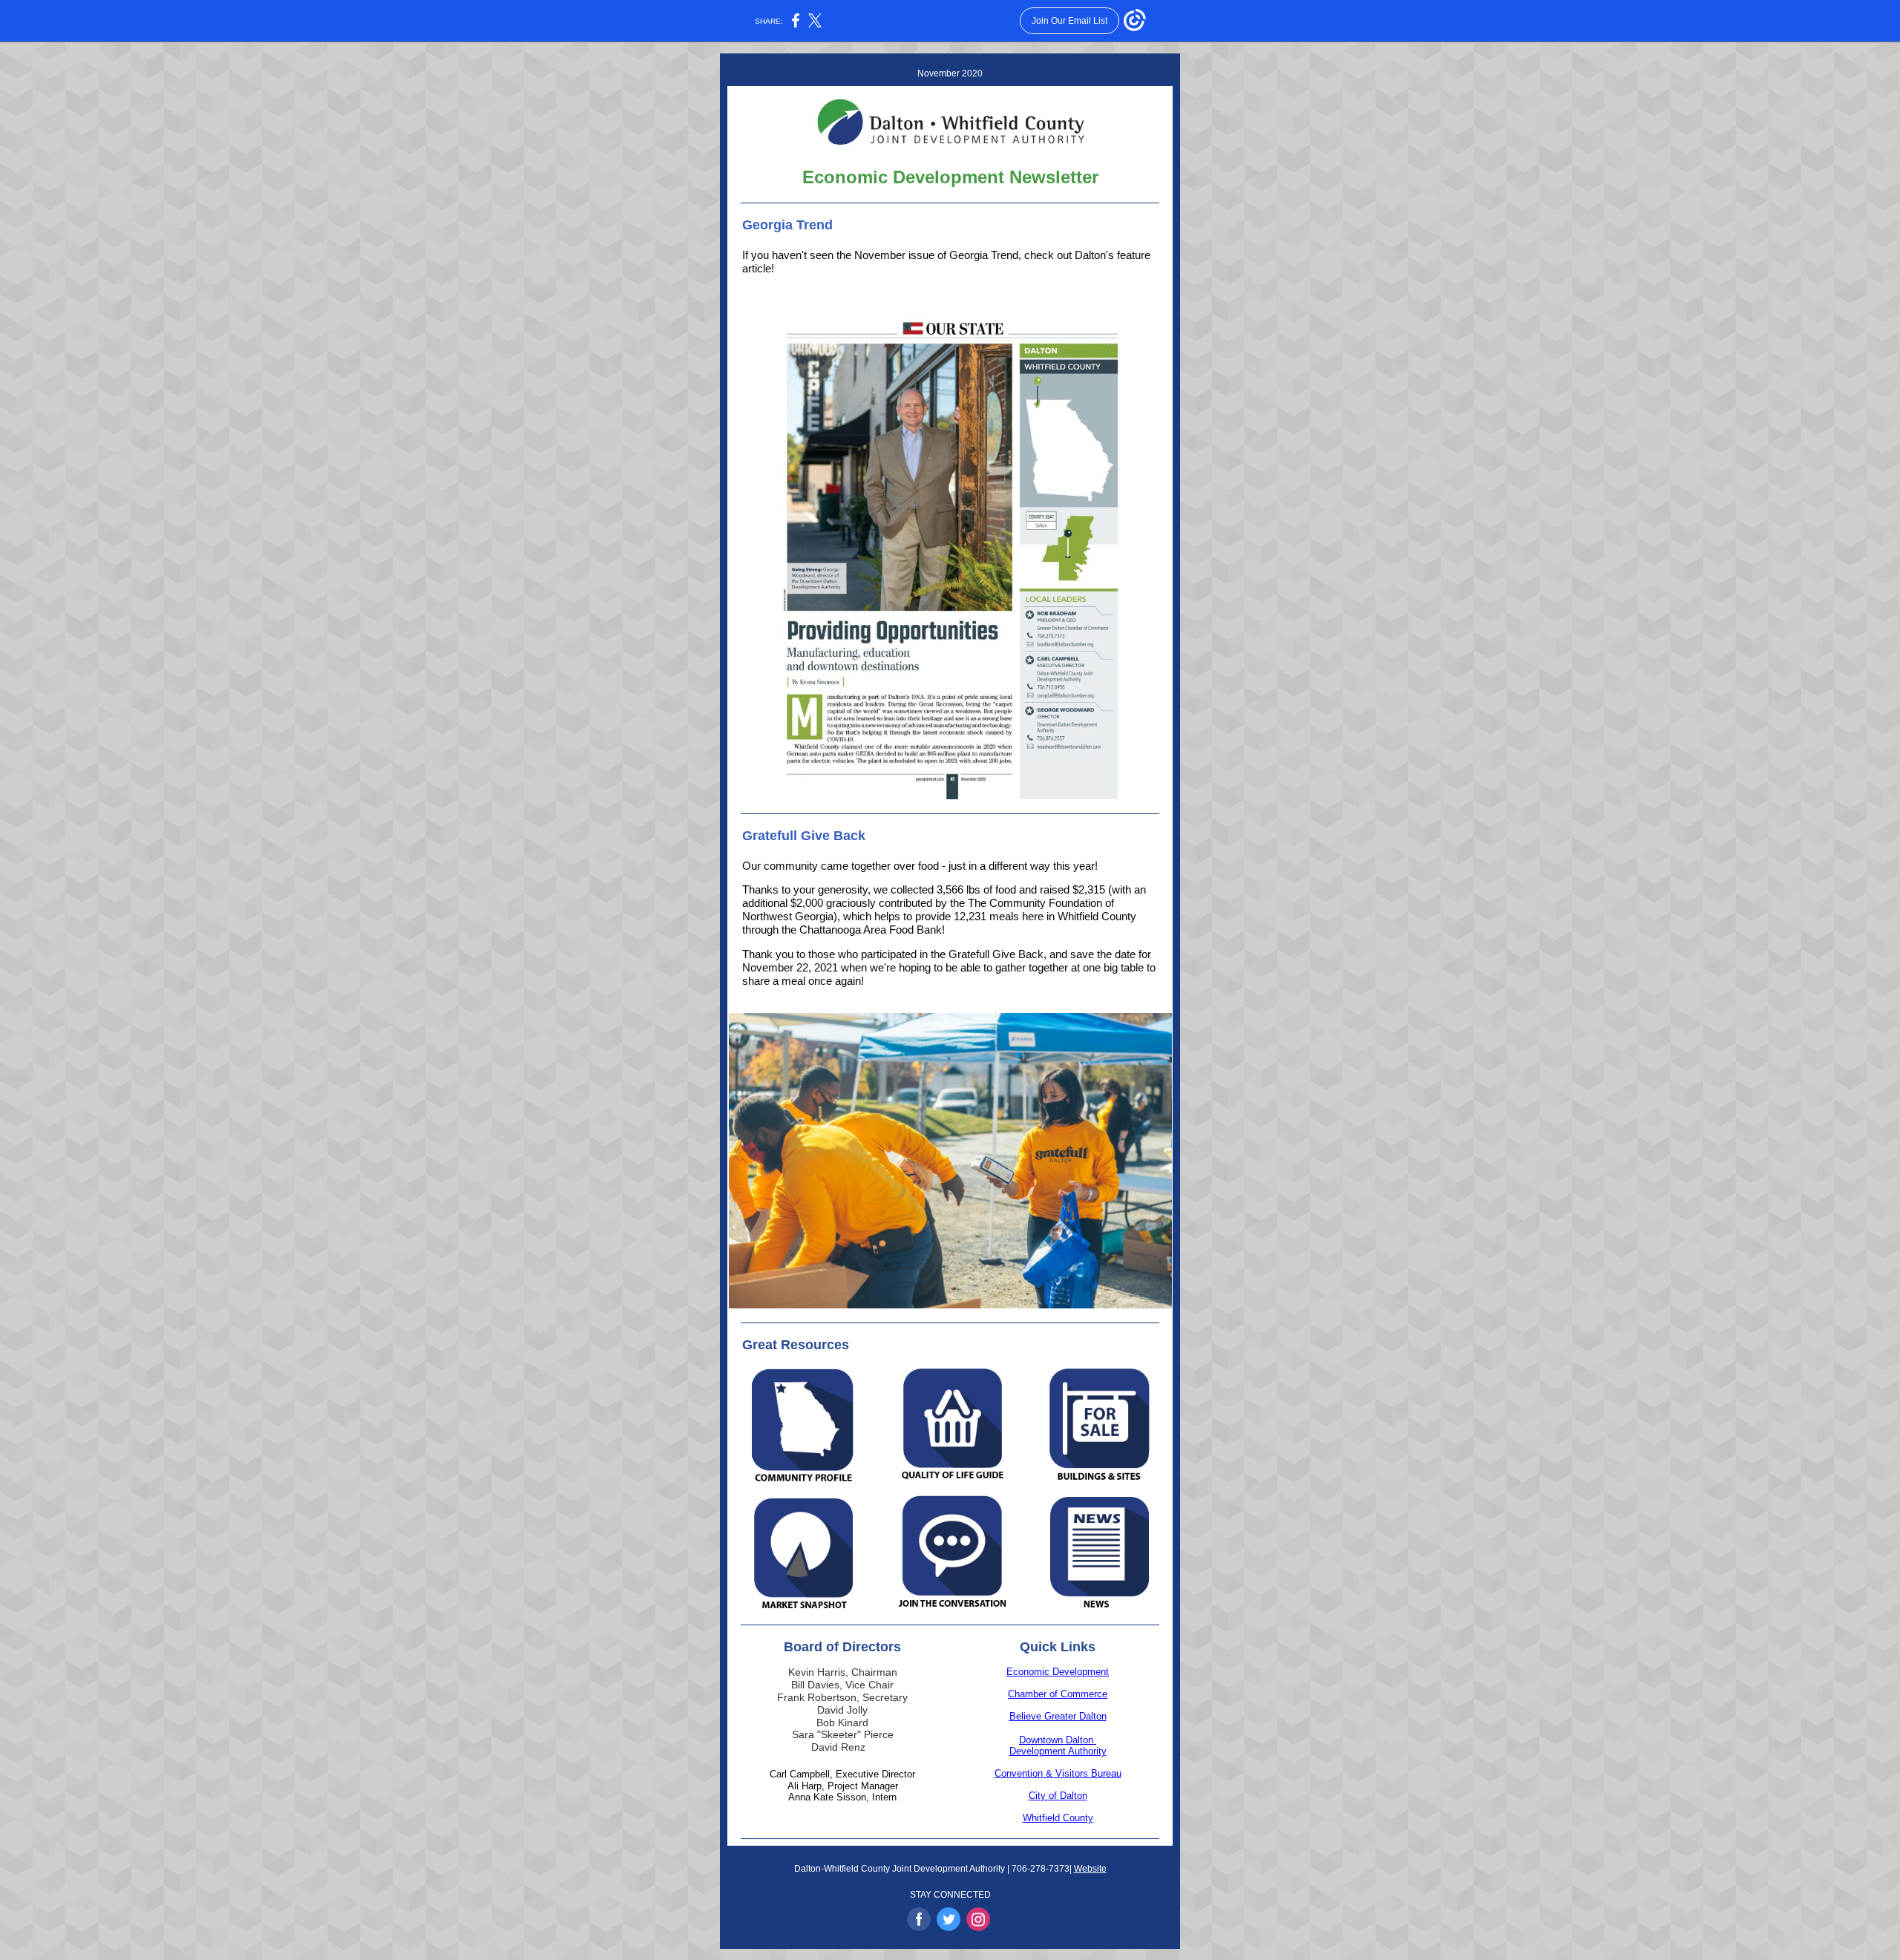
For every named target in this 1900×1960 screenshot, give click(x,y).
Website (1090, 1869)
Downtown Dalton (1058, 1740)
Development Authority (1058, 1751)
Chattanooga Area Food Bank (871, 930)
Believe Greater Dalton (1058, 1716)
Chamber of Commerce (1058, 1694)
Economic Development (1058, 1672)
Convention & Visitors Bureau (1058, 1773)
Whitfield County (1058, 1818)
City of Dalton (1058, 1796)
